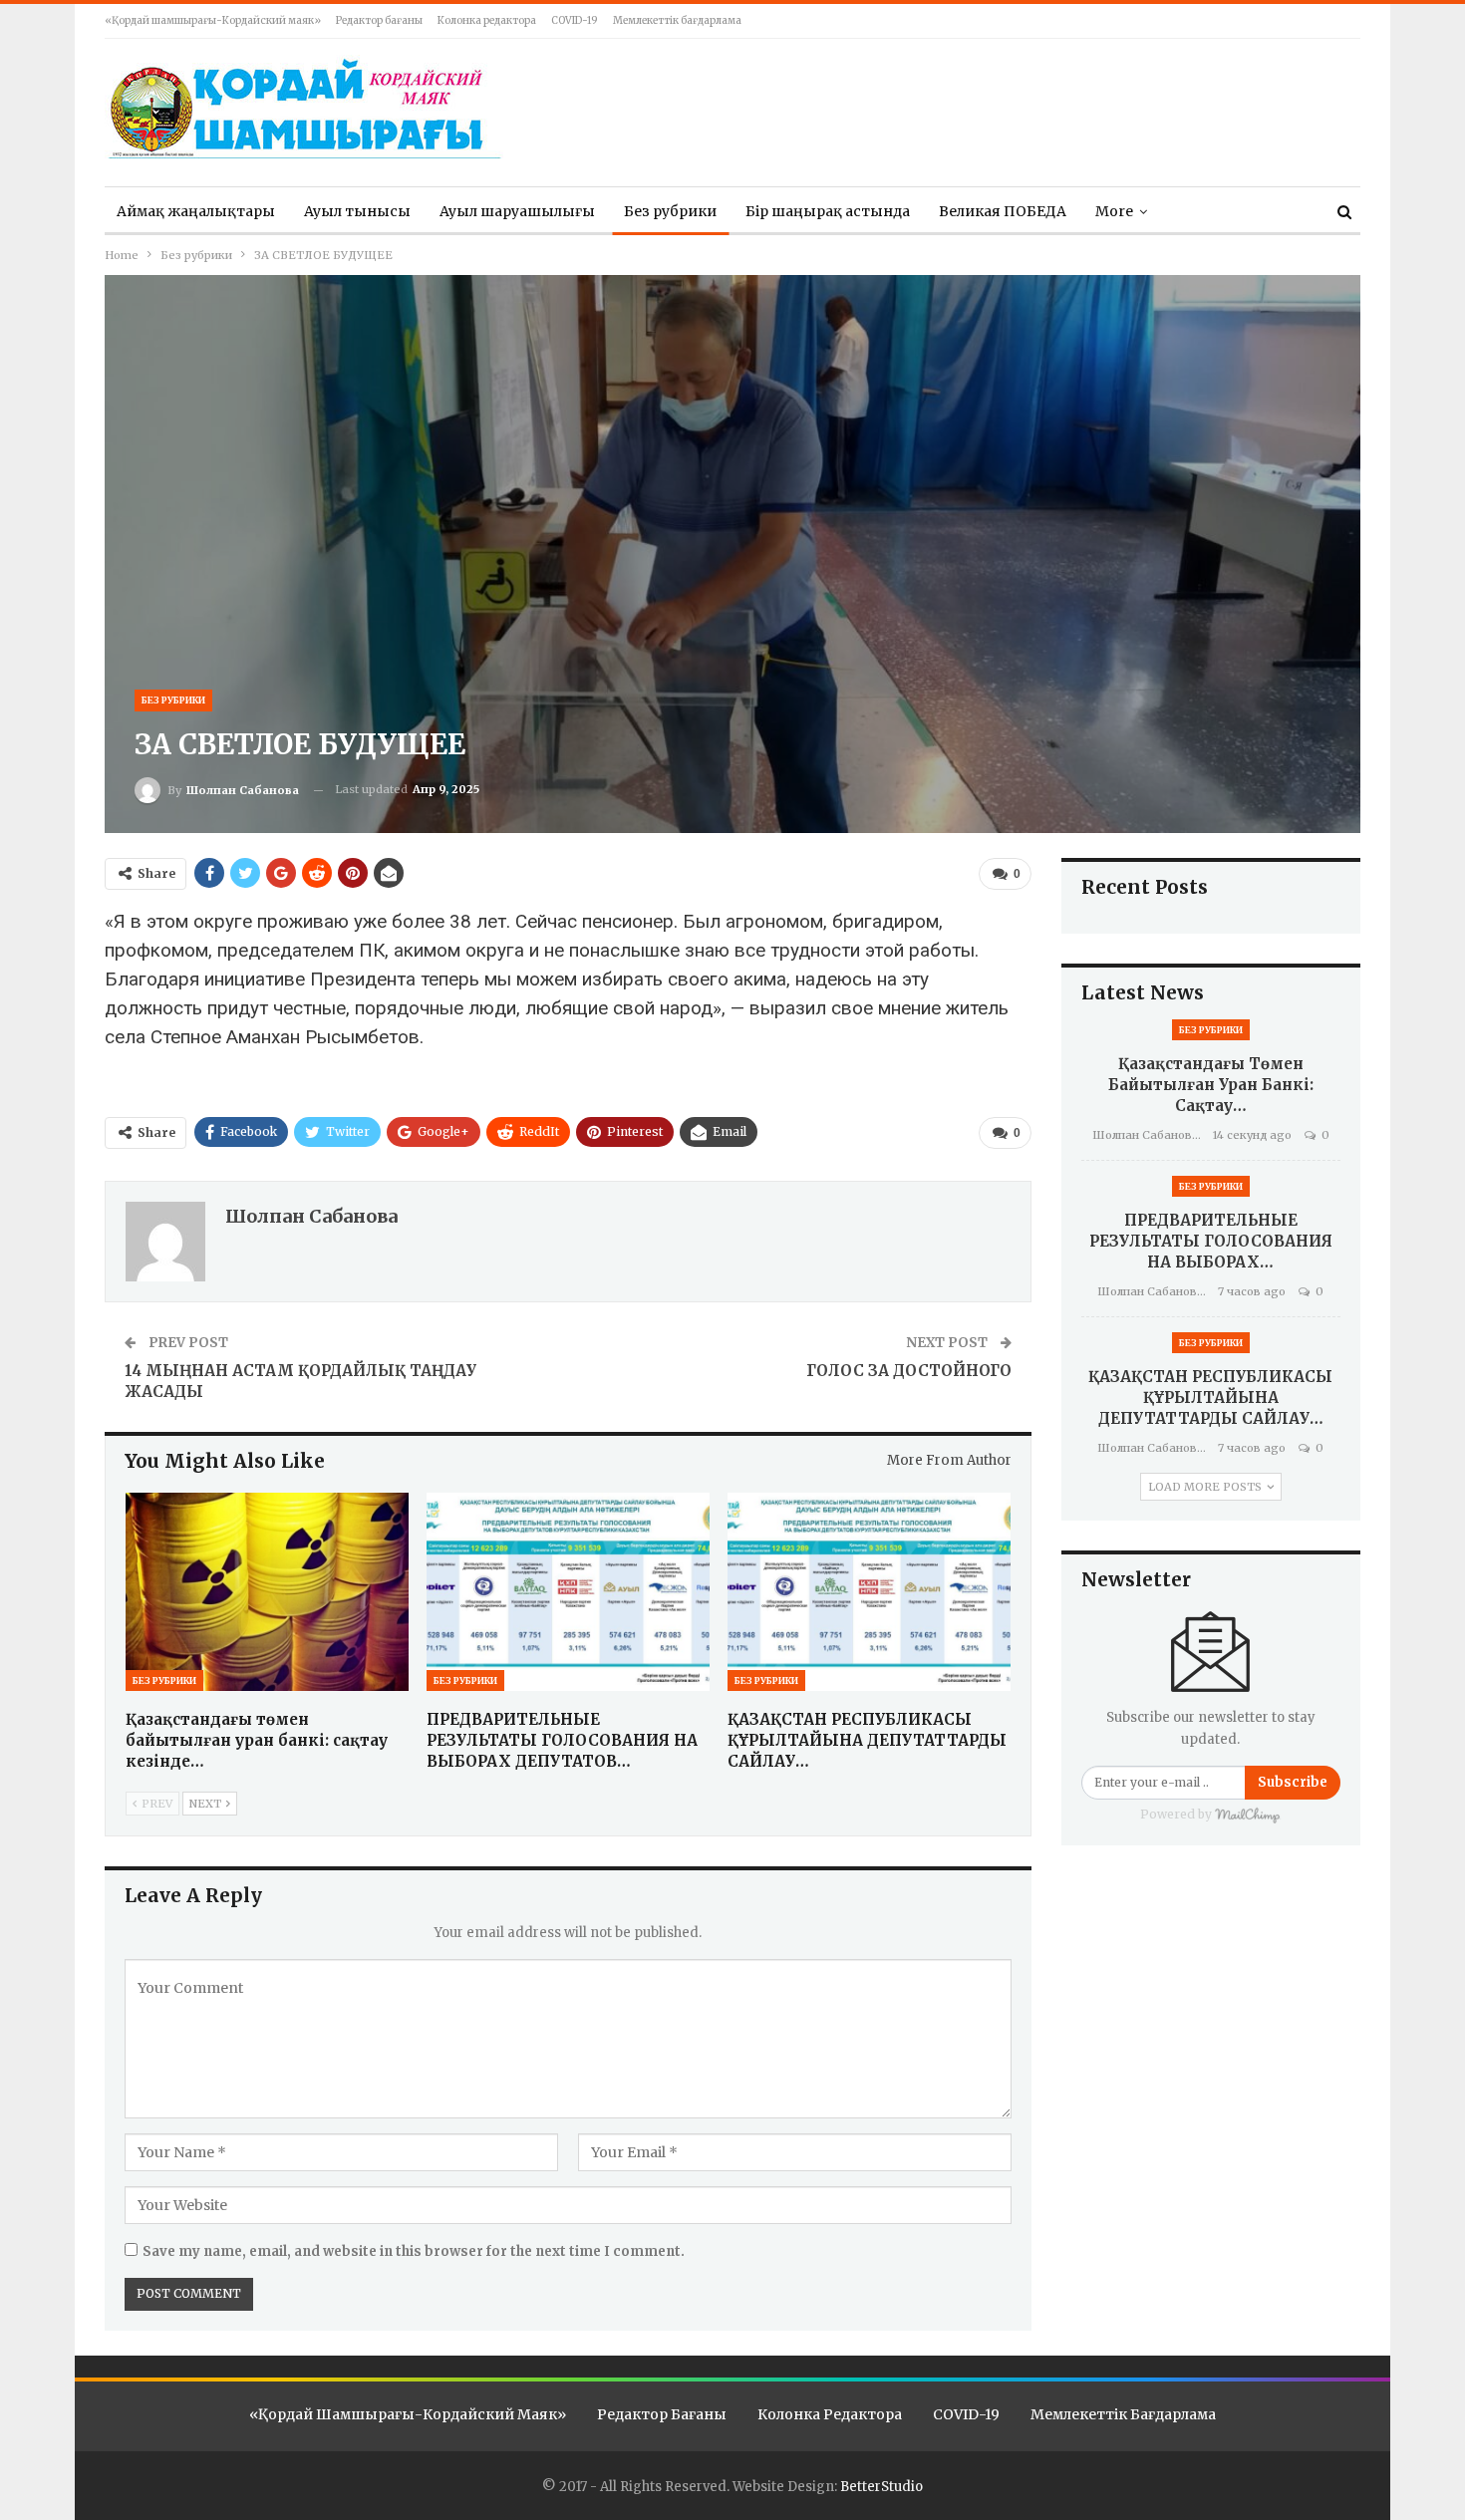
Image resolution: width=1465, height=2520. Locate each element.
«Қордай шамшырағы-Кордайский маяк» (213, 20)
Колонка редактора (487, 20)
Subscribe (1293, 1782)
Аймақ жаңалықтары (196, 211)
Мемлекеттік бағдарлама (677, 20)
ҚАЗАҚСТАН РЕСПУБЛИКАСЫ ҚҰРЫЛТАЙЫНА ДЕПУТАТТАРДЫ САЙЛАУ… (1210, 1398)
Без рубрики (670, 211)
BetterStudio (881, 2487)
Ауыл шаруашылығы (517, 211)
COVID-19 (575, 20)
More (1114, 211)
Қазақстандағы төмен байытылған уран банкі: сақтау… (1211, 1085)
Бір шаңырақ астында (828, 211)
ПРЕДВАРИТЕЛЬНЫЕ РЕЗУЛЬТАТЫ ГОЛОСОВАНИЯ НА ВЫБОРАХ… (1211, 1241)
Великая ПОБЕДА (1003, 211)
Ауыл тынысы (357, 211)
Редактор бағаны (379, 20)
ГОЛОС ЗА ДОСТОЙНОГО (909, 1371)
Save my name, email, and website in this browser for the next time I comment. (414, 2251)
